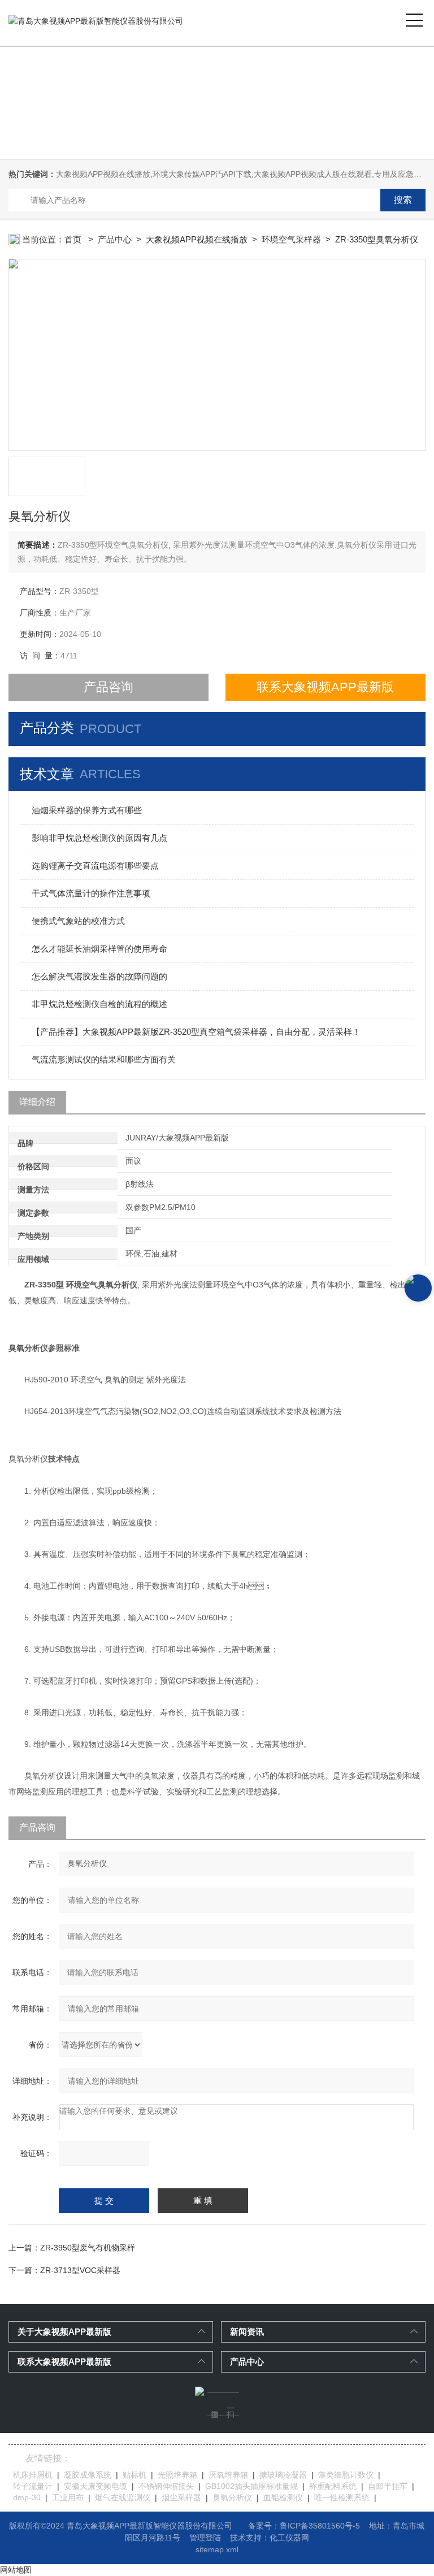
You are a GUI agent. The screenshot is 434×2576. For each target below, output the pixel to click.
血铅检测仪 (283, 2497)
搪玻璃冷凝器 (283, 2475)
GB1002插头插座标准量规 (251, 2486)
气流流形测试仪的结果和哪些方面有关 (104, 1059)
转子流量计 (33, 2486)
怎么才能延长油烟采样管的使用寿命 (99, 949)
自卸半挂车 (388, 2486)
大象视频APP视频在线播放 (197, 239)
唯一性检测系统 (342, 2497)
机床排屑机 (33, 2475)
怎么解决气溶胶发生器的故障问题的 (99, 976)
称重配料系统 (333, 2486)
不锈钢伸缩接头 (166, 2486)
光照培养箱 (177, 2475)
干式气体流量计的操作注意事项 (91, 893)
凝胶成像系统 (88, 2475)
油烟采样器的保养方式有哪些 (87, 810)
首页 (74, 239)
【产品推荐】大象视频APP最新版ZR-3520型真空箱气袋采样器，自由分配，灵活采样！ (196, 1032)
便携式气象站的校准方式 (78, 921)
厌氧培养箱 (228, 2475)
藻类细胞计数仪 (346, 2475)
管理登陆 (205, 2538)
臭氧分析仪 (232, 2497)
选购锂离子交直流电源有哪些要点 (95, 866)
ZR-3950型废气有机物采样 (88, 2248)
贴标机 (134, 2475)
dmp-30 (27, 2497)
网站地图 (16, 2570)
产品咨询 (108, 687)
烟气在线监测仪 (123, 2497)
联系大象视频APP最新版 (325, 687)
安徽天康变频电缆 (96, 2486)
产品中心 (115, 239)
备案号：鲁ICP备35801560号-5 (304, 2526)
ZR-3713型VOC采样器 (80, 2270)
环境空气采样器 (291, 239)
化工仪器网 (289, 2538)
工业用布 (68, 2497)
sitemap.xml (217, 2549)
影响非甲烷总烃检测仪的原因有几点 (99, 838)
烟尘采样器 (181, 2497)
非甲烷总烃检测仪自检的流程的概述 (99, 1004)
